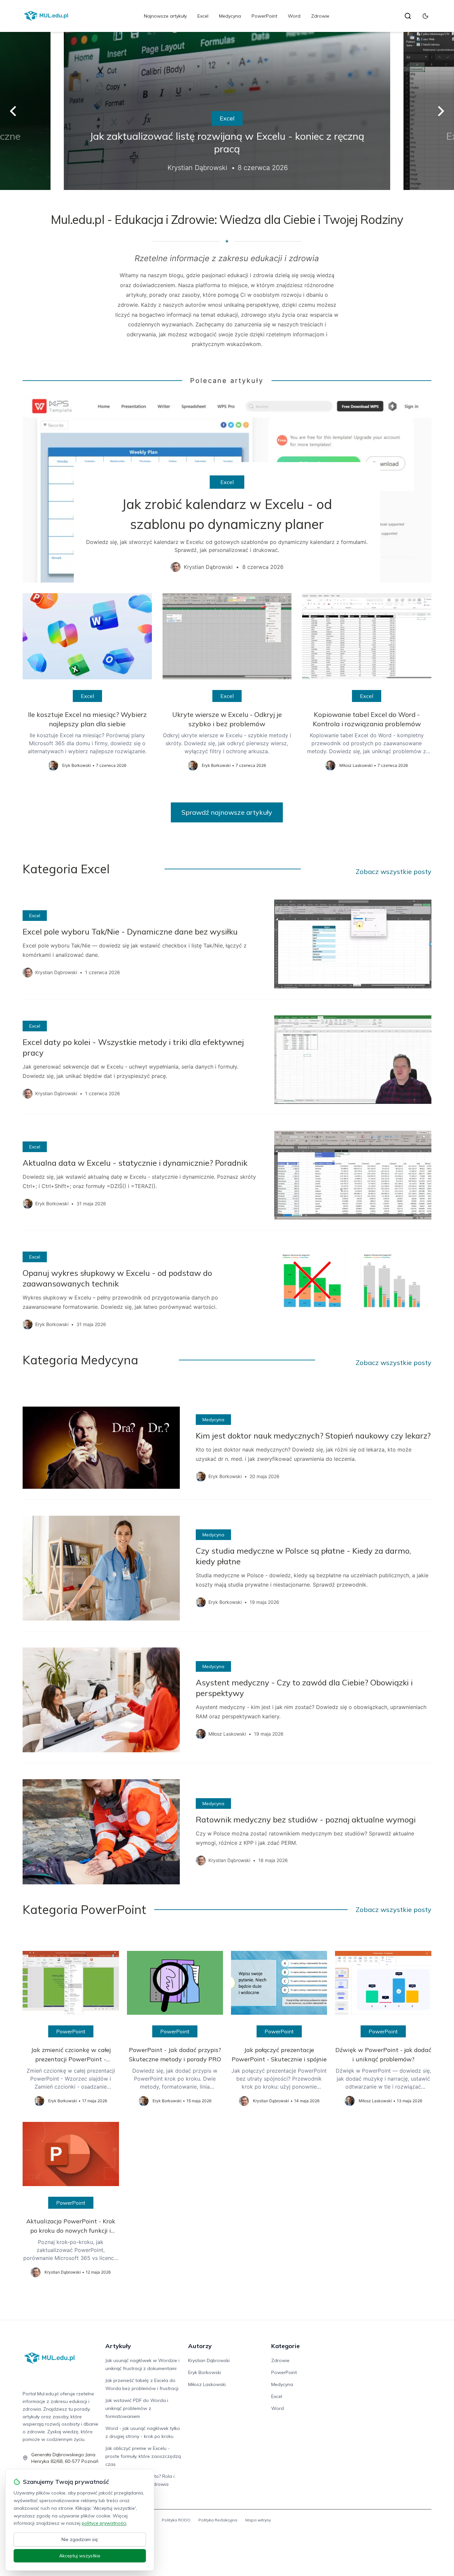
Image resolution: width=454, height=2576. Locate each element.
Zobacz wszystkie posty (394, 871)
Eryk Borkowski (205, 2372)
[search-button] (408, 16)
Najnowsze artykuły (165, 16)
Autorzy (200, 2346)
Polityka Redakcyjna (218, 2520)
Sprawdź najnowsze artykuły (227, 812)
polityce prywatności (104, 2523)
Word (294, 16)
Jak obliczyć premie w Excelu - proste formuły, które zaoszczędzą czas (143, 2456)
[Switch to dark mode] (425, 16)
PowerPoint (264, 16)
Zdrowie (320, 16)
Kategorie (285, 2346)
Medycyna (230, 16)
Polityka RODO (176, 2520)
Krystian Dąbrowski (209, 2360)
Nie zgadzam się (80, 2539)
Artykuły (118, 2346)
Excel (203, 16)
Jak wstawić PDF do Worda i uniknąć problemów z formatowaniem (137, 2408)
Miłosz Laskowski (207, 2384)
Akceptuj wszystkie (80, 2556)
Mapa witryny (258, 2520)
